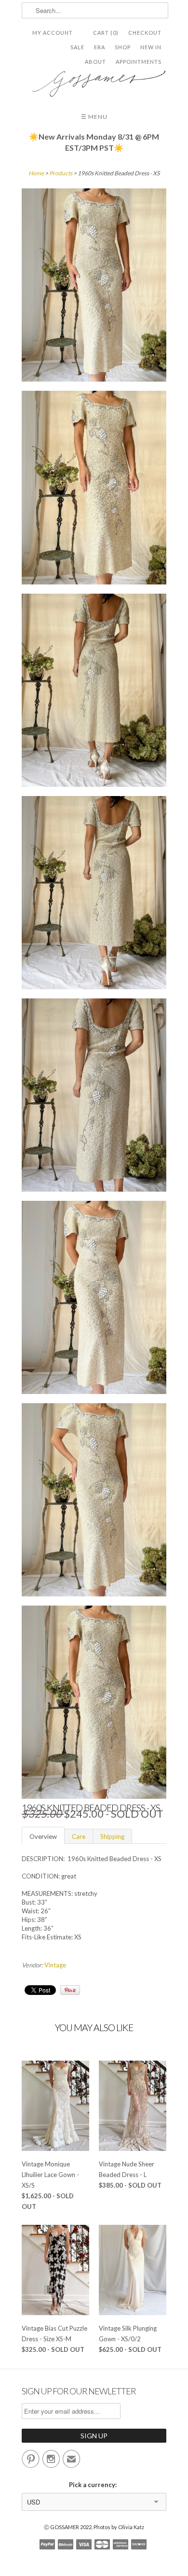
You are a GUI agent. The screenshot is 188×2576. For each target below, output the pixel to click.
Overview (43, 1836)
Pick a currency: (94, 2485)
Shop (123, 47)
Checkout (145, 33)
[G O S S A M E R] (94, 80)
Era (100, 47)
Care (79, 1836)
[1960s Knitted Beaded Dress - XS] (94, 286)
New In (151, 47)
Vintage (55, 1965)
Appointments (139, 62)
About (95, 62)
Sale (77, 47)
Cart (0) (106, 33)
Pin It (70, 1990)
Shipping (112, 1836)
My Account (53, 33)
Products (61, 173)
